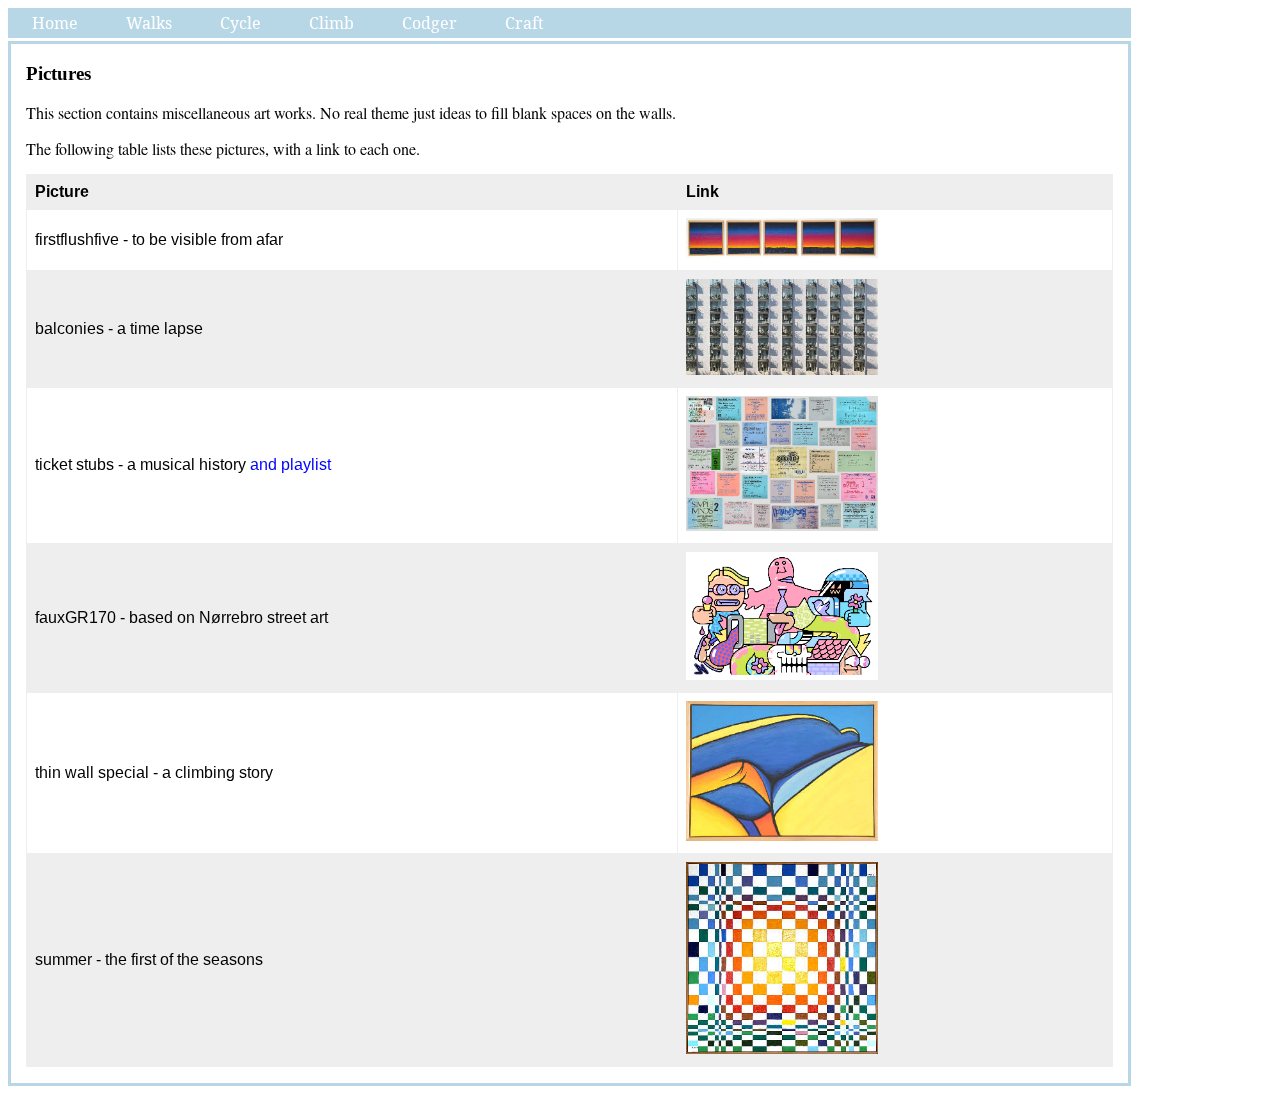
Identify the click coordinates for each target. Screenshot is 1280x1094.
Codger (429, 23)
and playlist (290, 464)
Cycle (240, 23)
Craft (524, 23)
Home (55, 23)
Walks (149, 23)
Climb (331, 23)
